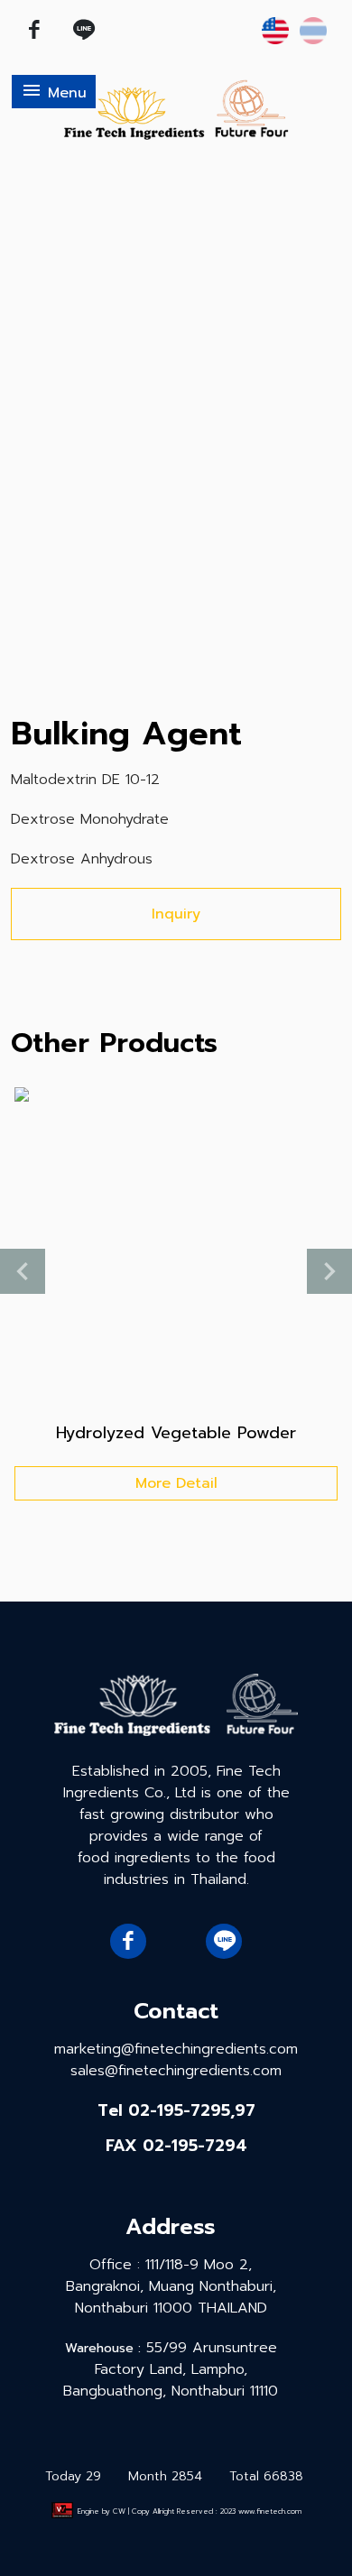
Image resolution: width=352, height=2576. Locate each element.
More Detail (176, 1483)
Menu (54, 92)
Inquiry (176, 914)
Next (329, 1271)
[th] (313, 31)
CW (119, 2511)
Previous (23, 1271)
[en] (275, 31)
